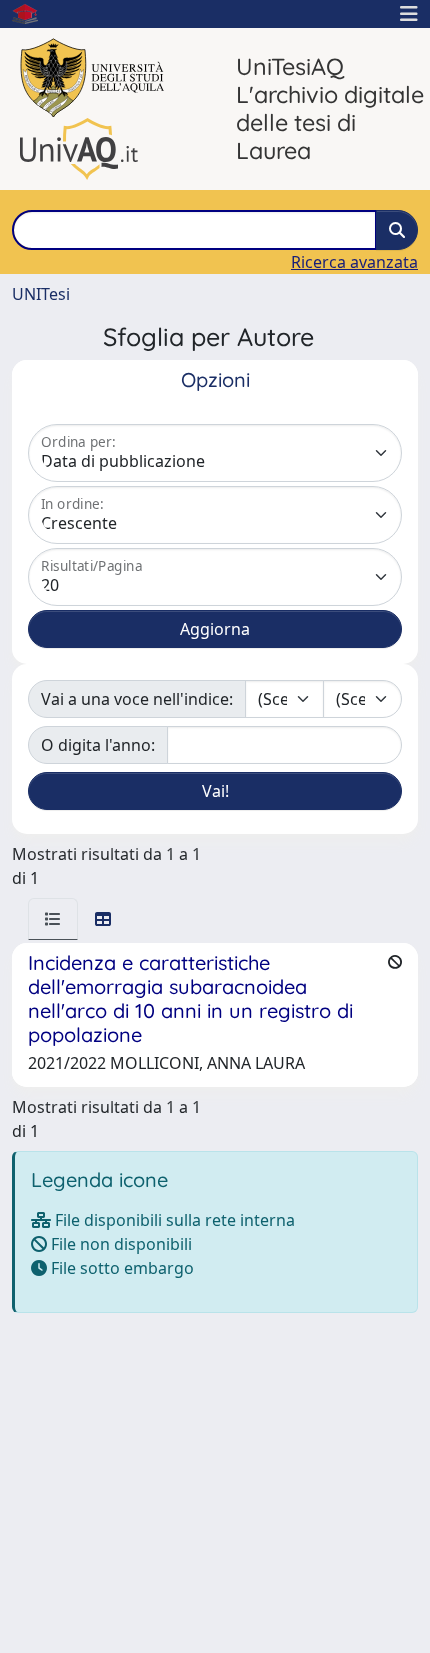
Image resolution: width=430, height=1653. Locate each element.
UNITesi (41, 294)
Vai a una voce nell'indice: (137, 699)
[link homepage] (33, 14)
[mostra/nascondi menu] (409, 14)
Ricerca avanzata (354, 262)
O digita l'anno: (98, 745)
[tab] (53, 919)
